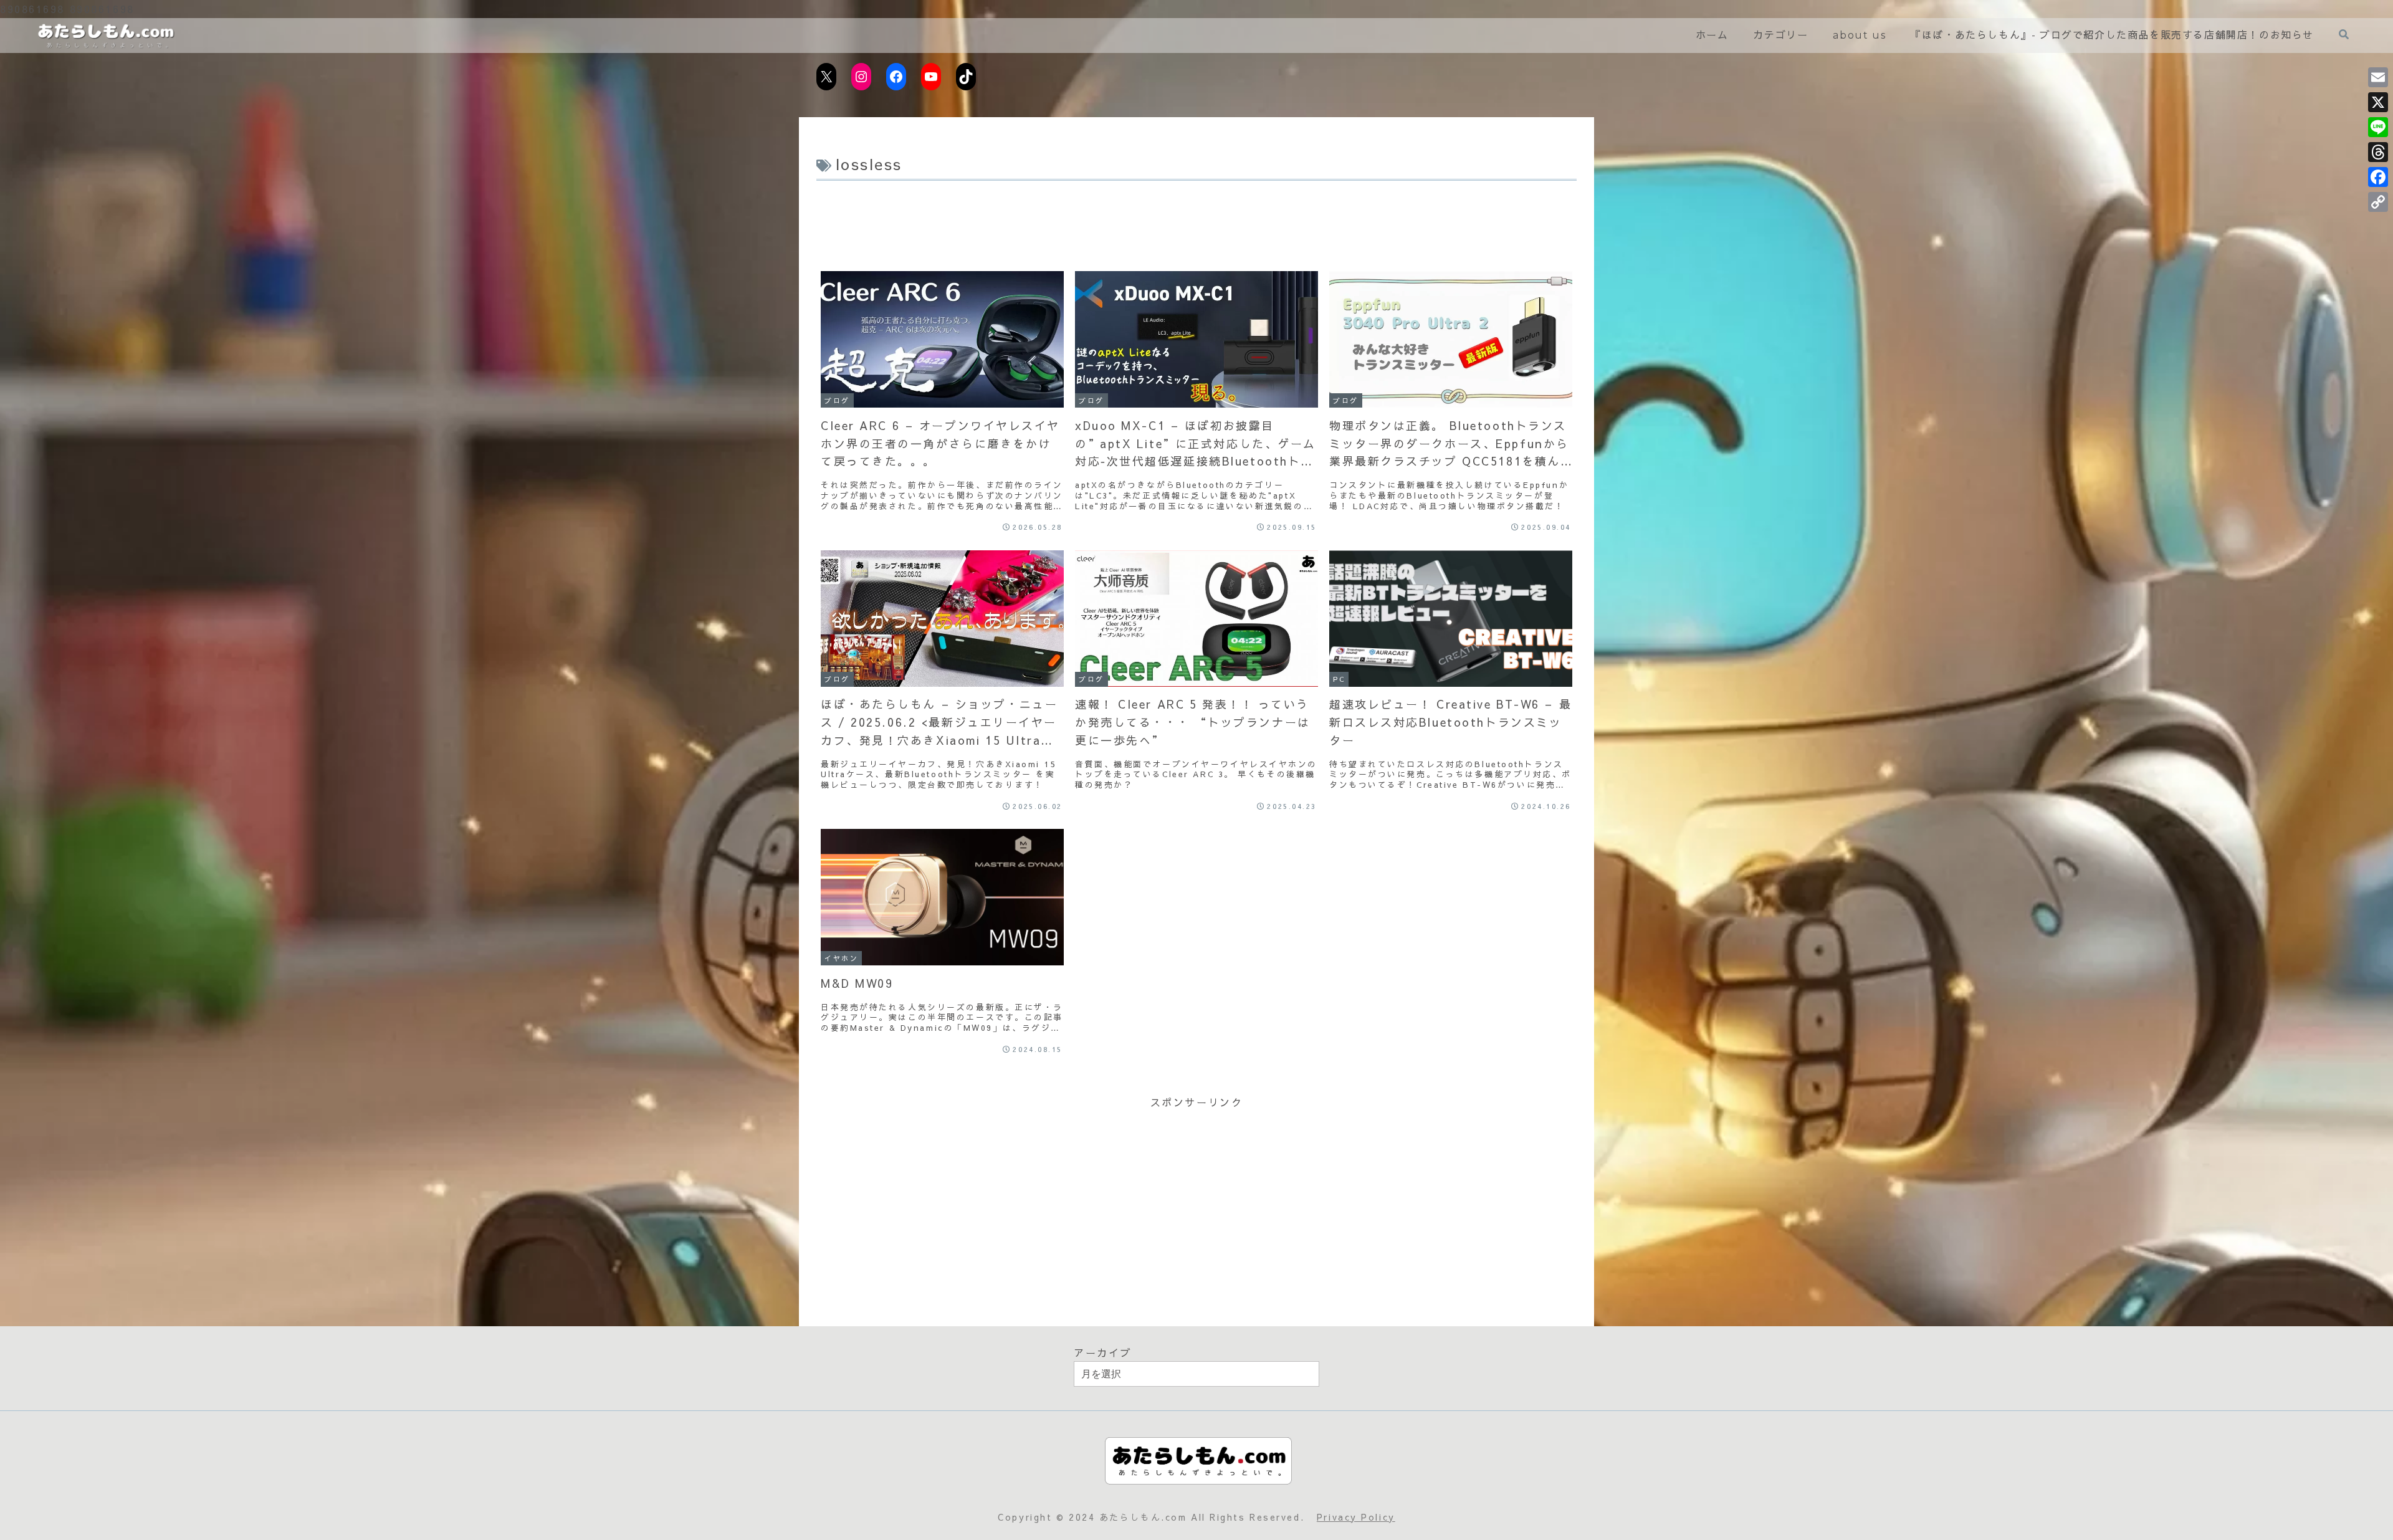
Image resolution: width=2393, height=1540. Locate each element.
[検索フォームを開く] (2344, 35)
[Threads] (2378, 152)
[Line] (2378, 127)
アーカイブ (1103, 1352)
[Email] (2378, 77)
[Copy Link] (2378, 202)
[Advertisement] (1196, 219)
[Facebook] (2378, 177)
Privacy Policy (1356, 1517)
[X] (2378, 102)
